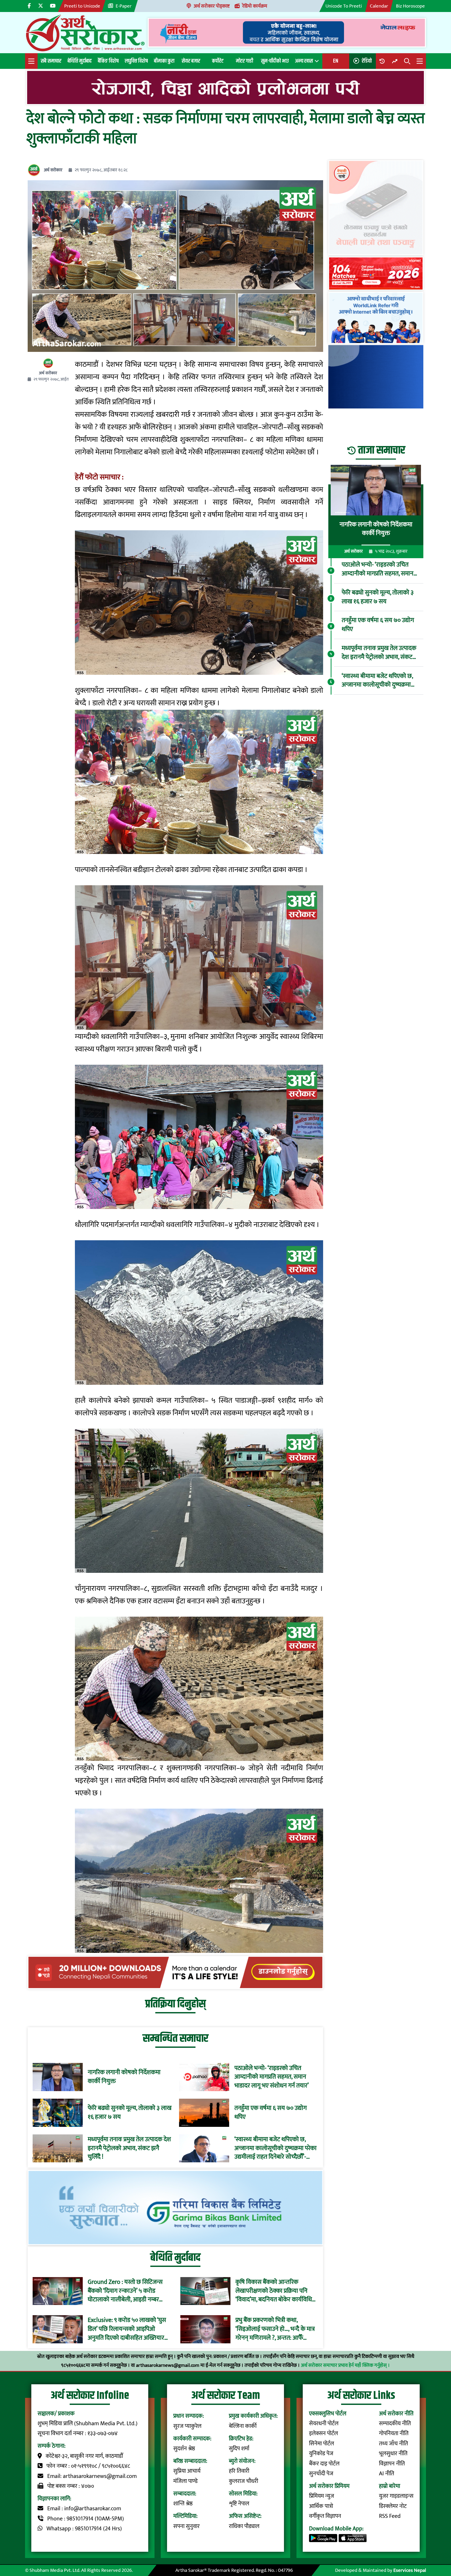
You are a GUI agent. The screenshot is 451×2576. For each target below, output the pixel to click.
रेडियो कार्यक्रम (255, 6)
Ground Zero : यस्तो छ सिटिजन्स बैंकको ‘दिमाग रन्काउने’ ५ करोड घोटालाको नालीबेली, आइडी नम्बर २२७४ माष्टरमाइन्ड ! (125, 2291)
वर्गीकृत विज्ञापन (325, 2516)
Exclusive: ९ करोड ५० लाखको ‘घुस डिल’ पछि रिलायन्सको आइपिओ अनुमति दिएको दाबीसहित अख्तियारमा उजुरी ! (128, 2329)
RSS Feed (390, 2516)
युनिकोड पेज (321, 2454)
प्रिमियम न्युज (322, 2496)
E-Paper (124, 6)
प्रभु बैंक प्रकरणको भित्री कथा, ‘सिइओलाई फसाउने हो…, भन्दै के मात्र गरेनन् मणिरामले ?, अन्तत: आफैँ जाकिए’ (275, 2329)
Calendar (379, 6)
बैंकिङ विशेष (108, 61)
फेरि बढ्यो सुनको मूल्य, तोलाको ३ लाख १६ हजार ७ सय (130, 2113)
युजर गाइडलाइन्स (396, 2496)
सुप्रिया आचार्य (187, 2471)
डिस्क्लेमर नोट (393, 2506)
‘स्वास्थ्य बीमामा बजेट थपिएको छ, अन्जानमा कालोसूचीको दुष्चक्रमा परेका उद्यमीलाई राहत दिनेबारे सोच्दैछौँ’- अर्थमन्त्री (275, 2148)
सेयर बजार (191, 61)
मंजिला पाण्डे (185, 2481)
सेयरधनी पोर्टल (324, 2424)
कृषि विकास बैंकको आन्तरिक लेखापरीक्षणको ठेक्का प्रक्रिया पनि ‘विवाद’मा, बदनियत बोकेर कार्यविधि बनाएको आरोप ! (274, 2291)
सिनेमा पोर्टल (322, 2444)
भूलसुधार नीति (393, 2454)
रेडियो (367, 61)
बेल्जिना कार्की (243, 2426)
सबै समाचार (51, 61)
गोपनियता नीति (394, 2433)
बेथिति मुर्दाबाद (80, 61)
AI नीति (387, 2474)
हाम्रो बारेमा (390, 2486)
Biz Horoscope (410, 6)
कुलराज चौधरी (244, 2481)
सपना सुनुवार (186, 2526)
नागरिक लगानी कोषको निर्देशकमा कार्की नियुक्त (124, 2077)
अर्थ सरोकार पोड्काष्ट (212, 6)
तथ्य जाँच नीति (393, 2444)
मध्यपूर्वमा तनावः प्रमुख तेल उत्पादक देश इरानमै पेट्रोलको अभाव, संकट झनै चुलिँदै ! (129, 2148)
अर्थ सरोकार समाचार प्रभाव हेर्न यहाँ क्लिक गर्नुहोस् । (345, 2365)
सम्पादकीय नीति (395, 2424)
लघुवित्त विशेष (136, 61)
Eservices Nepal (410, 2570)
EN (336, 61)
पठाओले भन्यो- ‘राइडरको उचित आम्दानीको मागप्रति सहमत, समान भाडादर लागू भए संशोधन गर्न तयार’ (272, 2077)
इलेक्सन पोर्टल (324, 2433)
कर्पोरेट (218, 61)
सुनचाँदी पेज (321, 2474)
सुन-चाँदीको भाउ (275, 61)
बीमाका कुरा (164, 61)
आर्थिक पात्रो (321, 2506)
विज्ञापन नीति (392, 2464)
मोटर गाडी (245, 61)
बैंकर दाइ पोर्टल (324, 2464)
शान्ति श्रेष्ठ (183, 2504)
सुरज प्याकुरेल (187, 2426)
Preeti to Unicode (82, 6)
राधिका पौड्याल (244, 2526)
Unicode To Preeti (344, 6)
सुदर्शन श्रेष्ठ (184, 2449)
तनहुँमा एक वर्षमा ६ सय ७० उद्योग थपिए (271, 2113)
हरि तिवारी (239, 2471)
